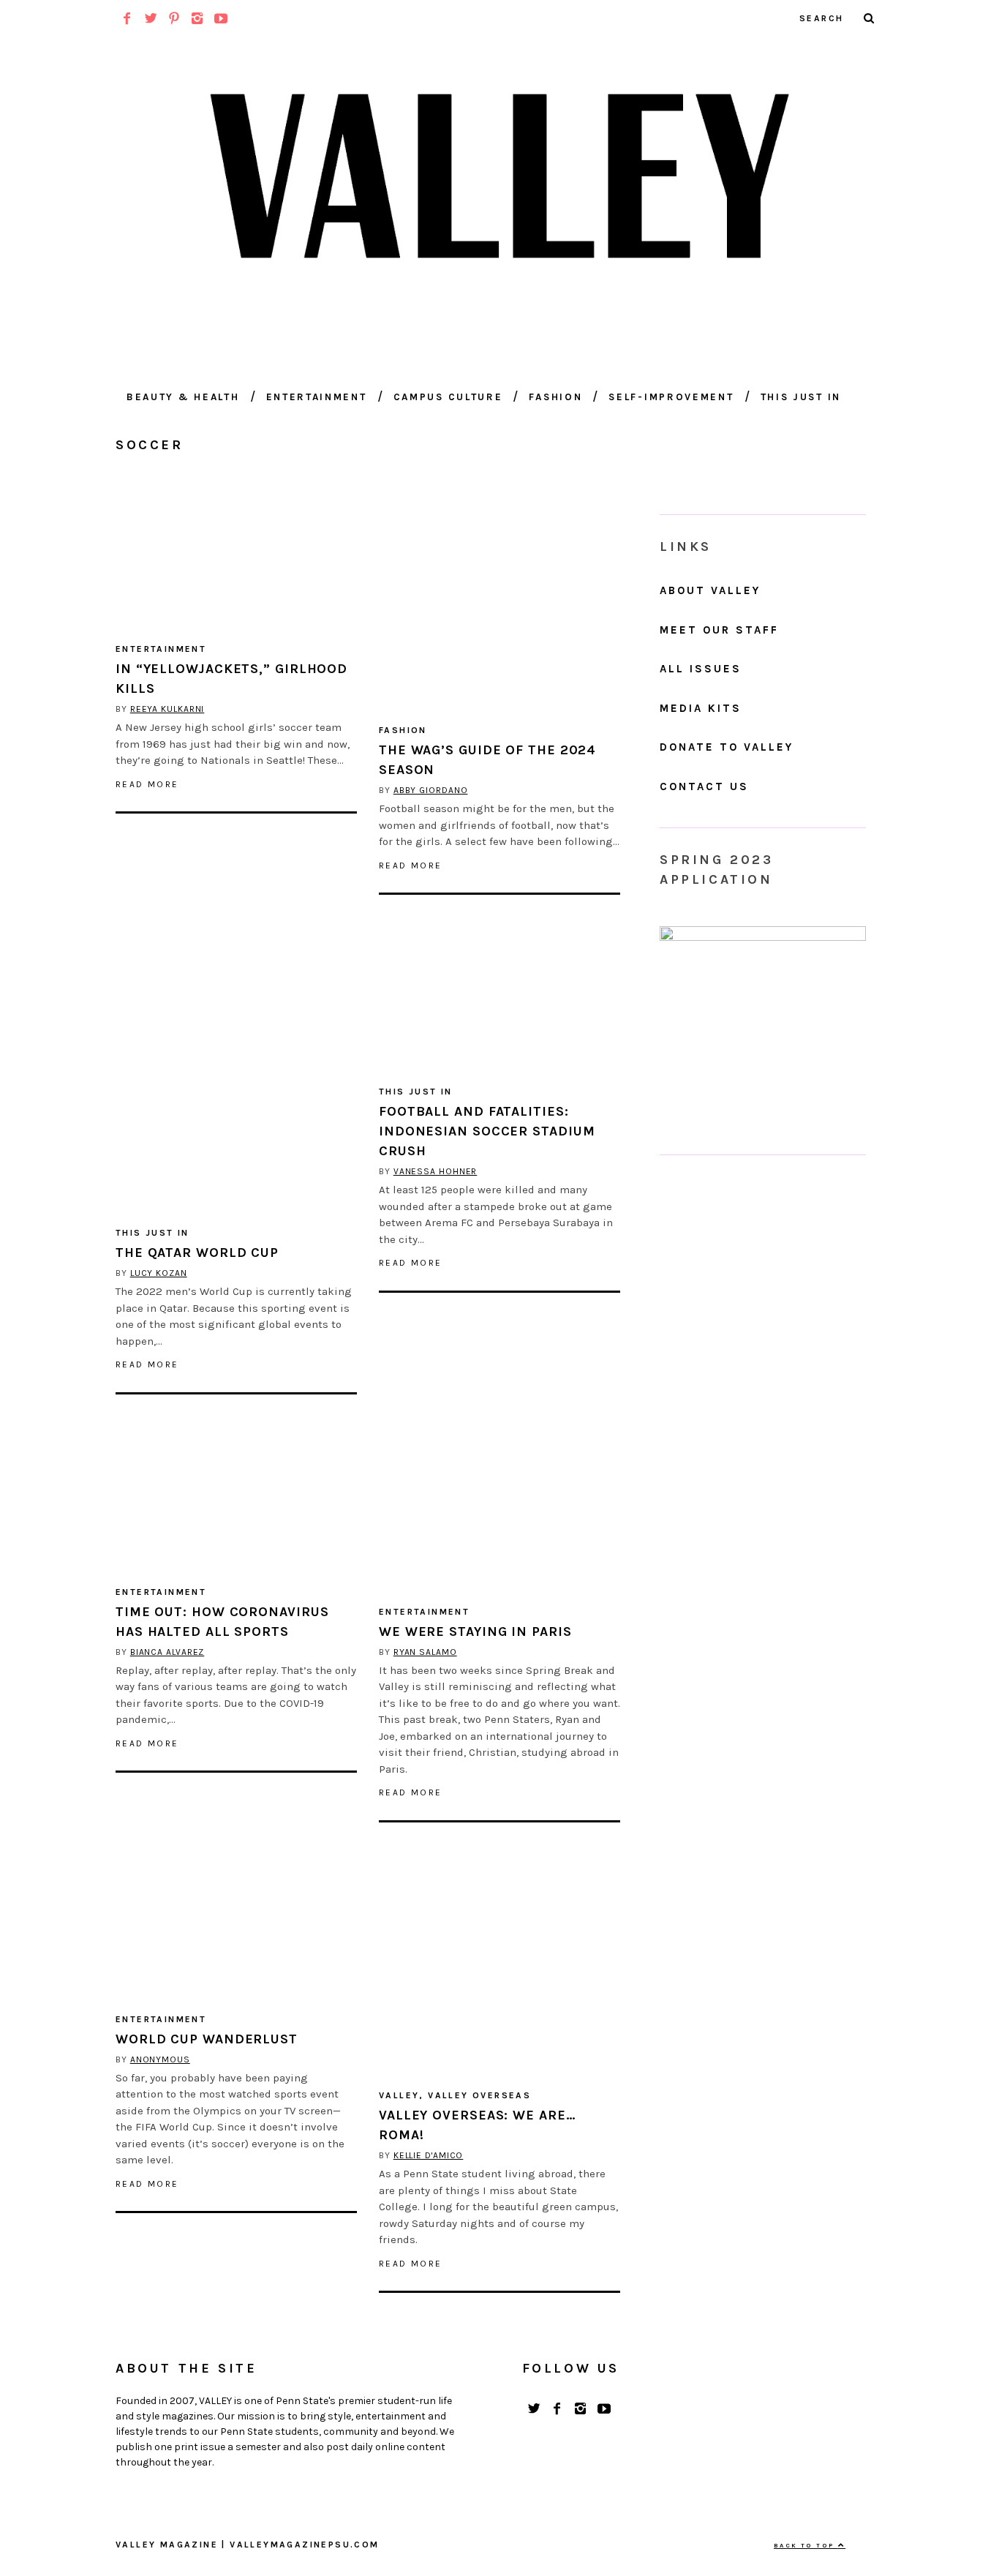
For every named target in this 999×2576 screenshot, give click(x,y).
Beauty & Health (183, 397)
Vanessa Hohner (436, 1171)
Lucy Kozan (159, 1273)
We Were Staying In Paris (475, 1631)
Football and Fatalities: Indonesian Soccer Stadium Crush (487, 1131)
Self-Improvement (671, 397)
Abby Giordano (431, 790)
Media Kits (701, 708)
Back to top (806, 2545)
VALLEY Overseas (479, 2095)
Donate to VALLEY (727, 747)
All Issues (701, 669)
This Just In (801, 397)
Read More (147, 784)
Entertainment (317, 397)
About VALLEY (710, 590)
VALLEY (399, 2095)
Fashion (555, 397)
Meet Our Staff (719, 630)
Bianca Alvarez (167, 1652)
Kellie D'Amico (429, 2155)
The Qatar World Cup (197, 1253)
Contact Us (704, 786)
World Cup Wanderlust (207, 2039)
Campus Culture (448, 397)
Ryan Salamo (425, 1652)
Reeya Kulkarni (167, 709)
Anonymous (160, 2059)
